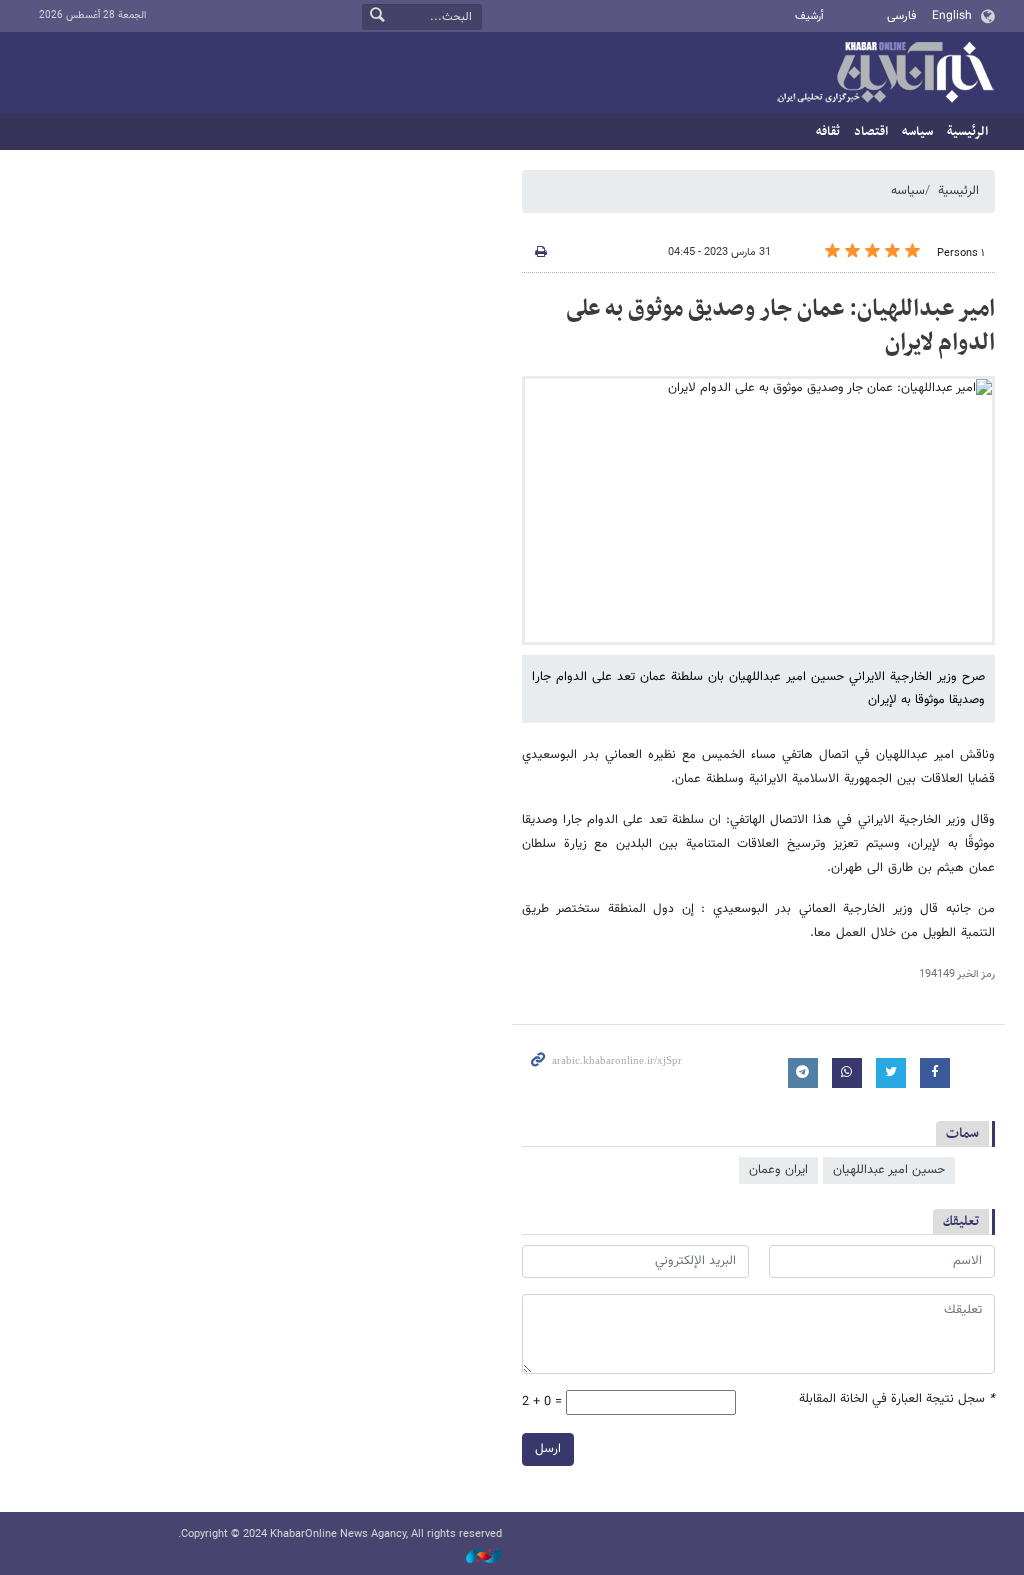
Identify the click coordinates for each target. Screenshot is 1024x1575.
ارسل (548, 1449)
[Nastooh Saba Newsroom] (474, 1557)
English (952, 16)
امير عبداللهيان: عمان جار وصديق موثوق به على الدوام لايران (780, 326)
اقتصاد (871, 132)
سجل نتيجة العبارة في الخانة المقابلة (897, 1399)
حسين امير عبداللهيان (889, 1170)
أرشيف (809, 16)
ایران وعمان (778, 1170)
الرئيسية (967, 132)
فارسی (901, 16)
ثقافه (828, 132)
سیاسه (917, 132)
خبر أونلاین (885, 74)
